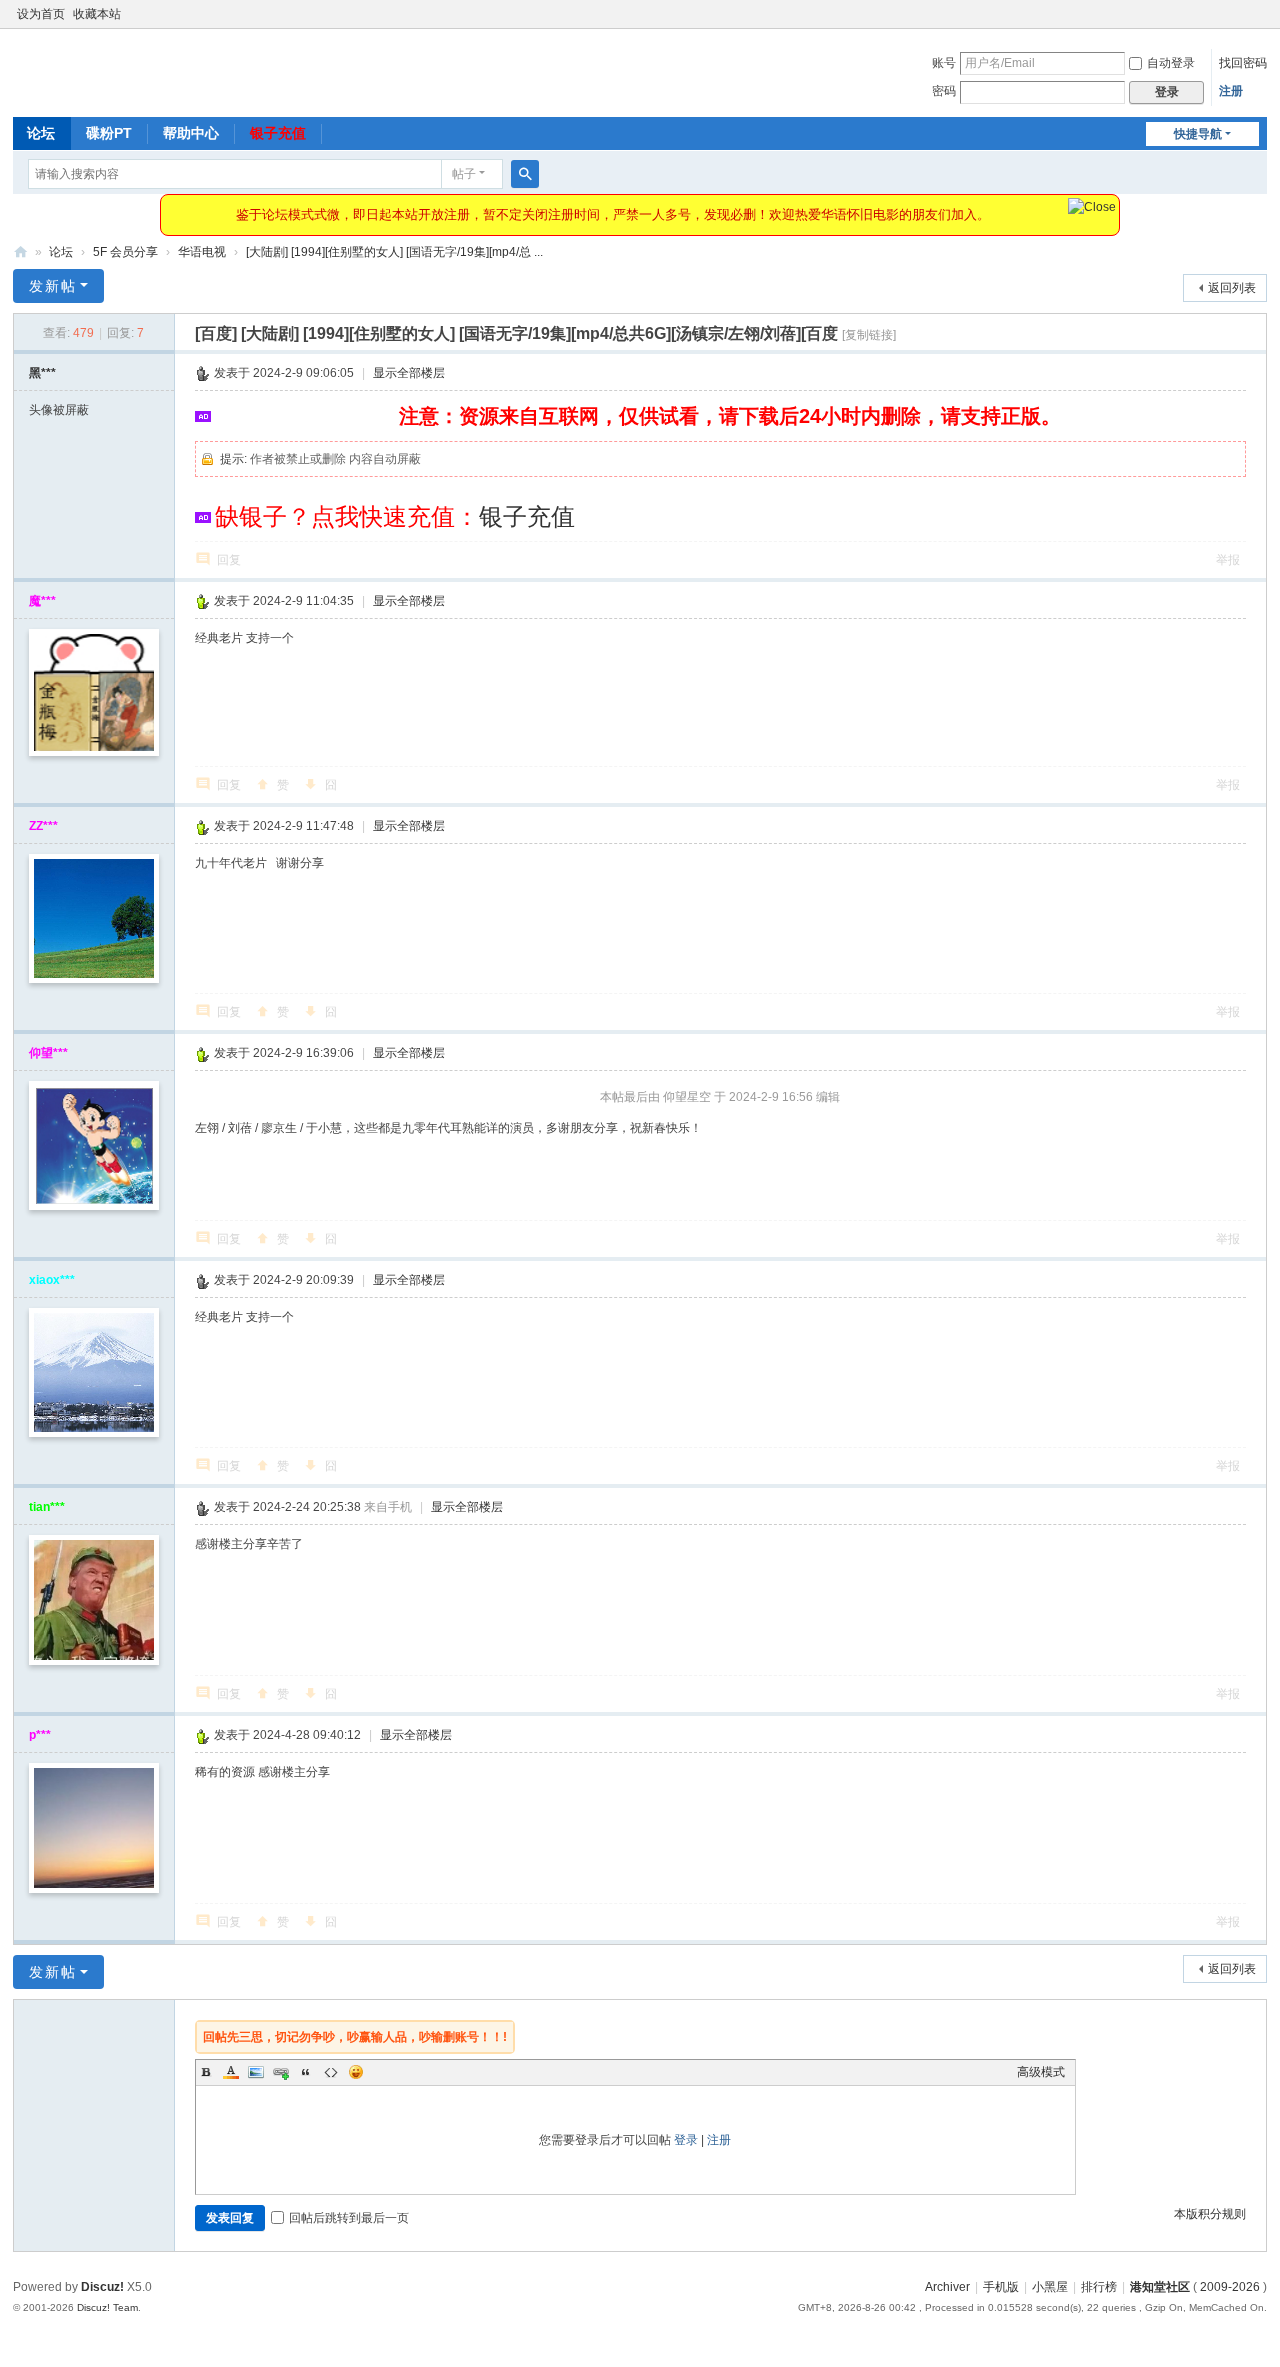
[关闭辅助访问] (1262, 14)
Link (281, 2072)
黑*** (42, 373)
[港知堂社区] (77, 71)
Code (331, 2072)
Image (256, 2072)
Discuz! (102, 2287)
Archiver (947, 2287)
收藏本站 (97, 14)
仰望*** (48, 1053)
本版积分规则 (1210, 2214)
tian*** (47, 1507)
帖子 (464, 174)
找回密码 (1243, 63)
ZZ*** (43, 826)
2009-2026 (1230, 2287)
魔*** (42, 601)
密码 (944, 91)
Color (231, 2072)
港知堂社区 (21, 252)
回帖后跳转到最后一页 (349, 2218)
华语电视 (202, 252)
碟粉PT (109, 133)
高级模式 (1041, 2072)
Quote (306, 2072)
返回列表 (1232, 288)
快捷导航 (1198, 134)
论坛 (41, 133)
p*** (40, 1735)
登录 (686, 2140)
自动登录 (1171, 63)
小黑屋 (1050, 2287)
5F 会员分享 (125, 252)
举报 (1228, 560)
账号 (944, 63)
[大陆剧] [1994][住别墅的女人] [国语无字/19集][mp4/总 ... (394, 252)
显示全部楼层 (409, 373)
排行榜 (1099, 2287)
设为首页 (41, 14)
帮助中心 (191, 133)
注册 (1231, 91)
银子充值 (278, 133)
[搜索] (525, 174)
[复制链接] (869, 335)
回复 (229, 560)
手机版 (1001, 2287)
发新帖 (53, 286)
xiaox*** (52, 1280)
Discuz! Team (107, 2307)
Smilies (356, 2072)
